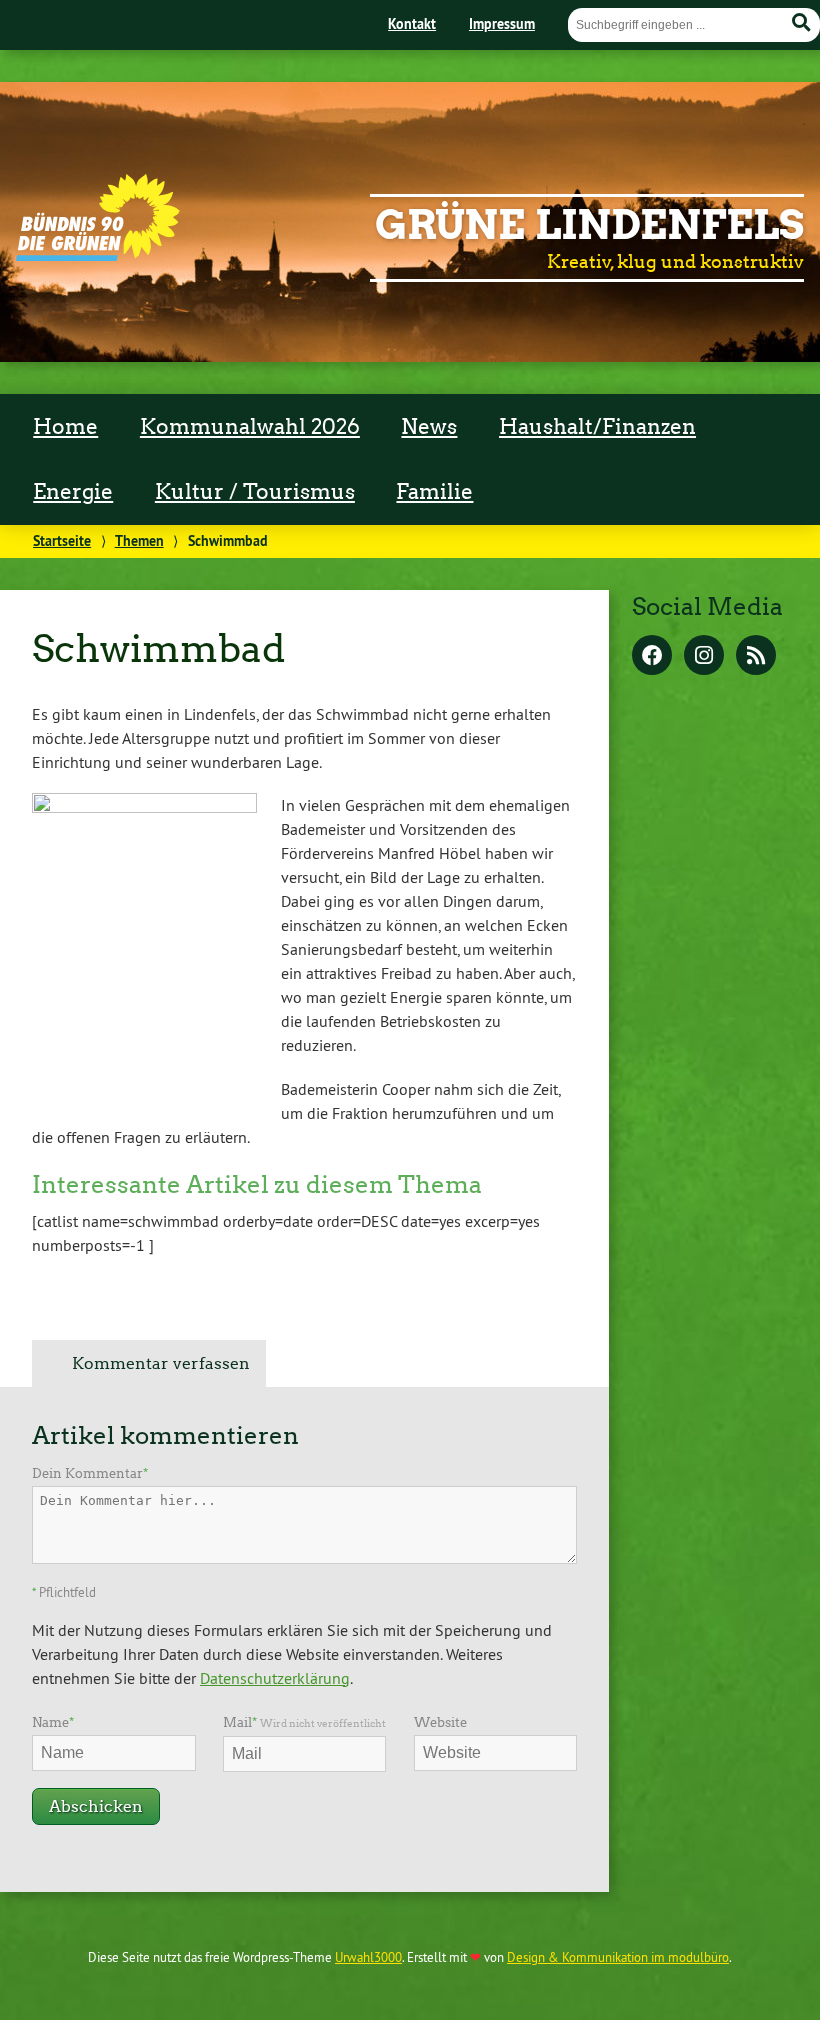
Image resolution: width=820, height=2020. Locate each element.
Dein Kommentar (90, 1473)
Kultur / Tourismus (255, 492)
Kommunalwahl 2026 (250, 427)
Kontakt (412, 23)
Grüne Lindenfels (589, 225)
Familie (434, 492)
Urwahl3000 (368, 1957)
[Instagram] (704, 657)
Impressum (502, 23)
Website (440, 1722)
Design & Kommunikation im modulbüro (618, 1957)
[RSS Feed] (756, 657)
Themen (139, 540)
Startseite (62, 540)
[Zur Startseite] (98, 255)
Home (65, 427)
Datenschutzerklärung (275, 1678)
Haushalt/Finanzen (597, 427)
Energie (73, 492)
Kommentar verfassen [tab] (161, 1363)
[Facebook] (652, 657)
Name (53, 1722)
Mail (304, 1722)
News (429, 427)
